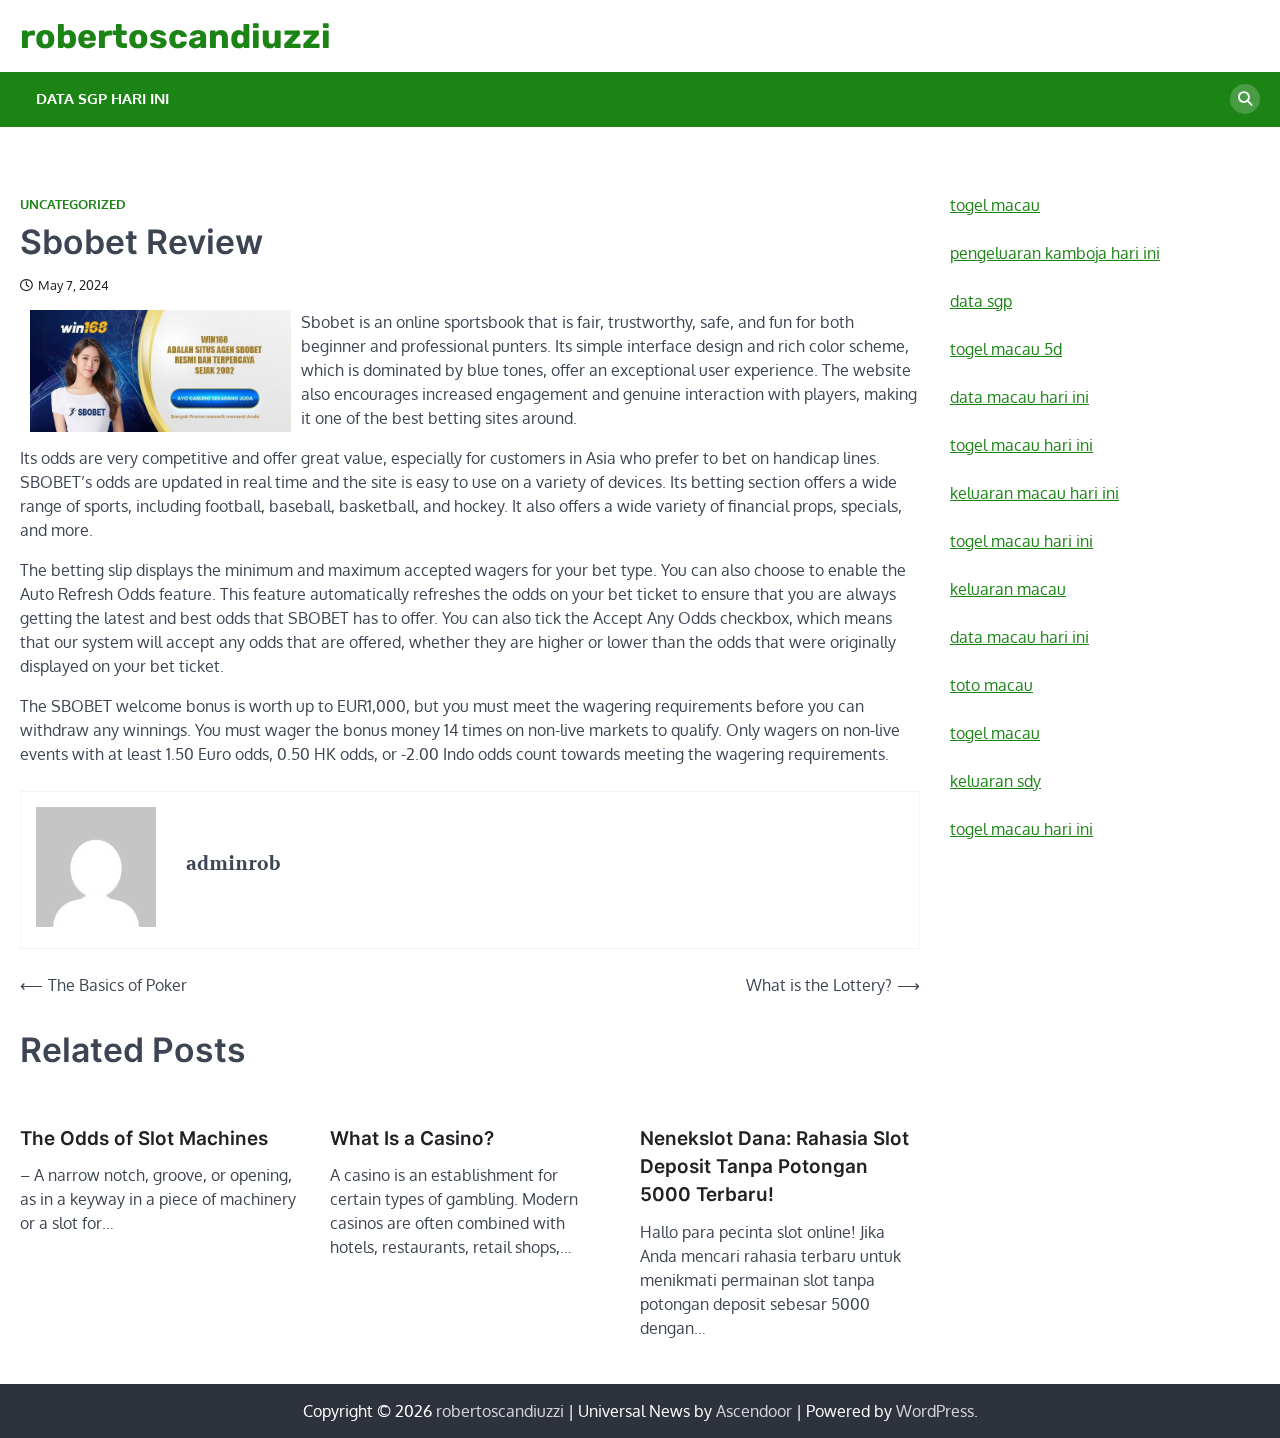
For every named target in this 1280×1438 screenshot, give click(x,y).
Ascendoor (754, 1411)
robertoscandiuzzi (175, 36)
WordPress (935, 1411)
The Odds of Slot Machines (144, 1138)
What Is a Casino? (412, 1138)
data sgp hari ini (102, 98)
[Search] (1245, 99)
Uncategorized (73, 204)
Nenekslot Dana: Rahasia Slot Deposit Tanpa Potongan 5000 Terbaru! (774, 1167)
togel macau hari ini (1021, 829)
